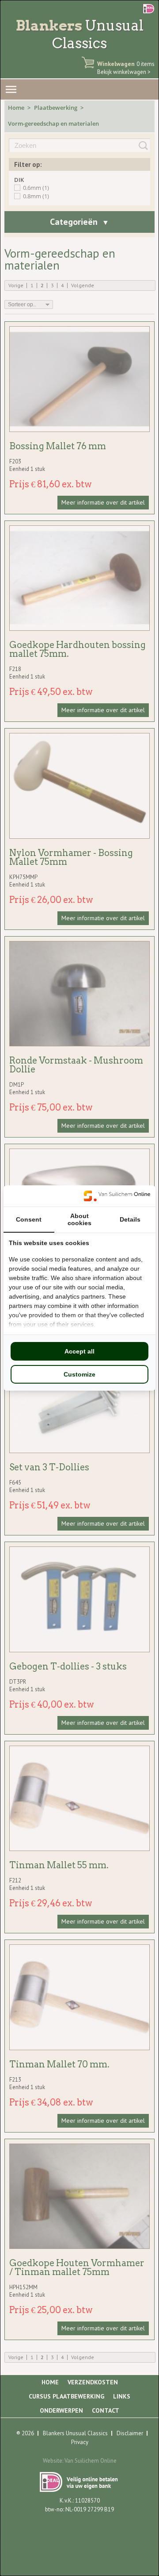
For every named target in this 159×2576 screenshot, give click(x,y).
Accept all (79, 1351)
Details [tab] (130, 1219)
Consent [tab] (29, 1219)
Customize (79, 1374)
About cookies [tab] (79, 1219)
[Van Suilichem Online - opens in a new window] (117, 1196)
